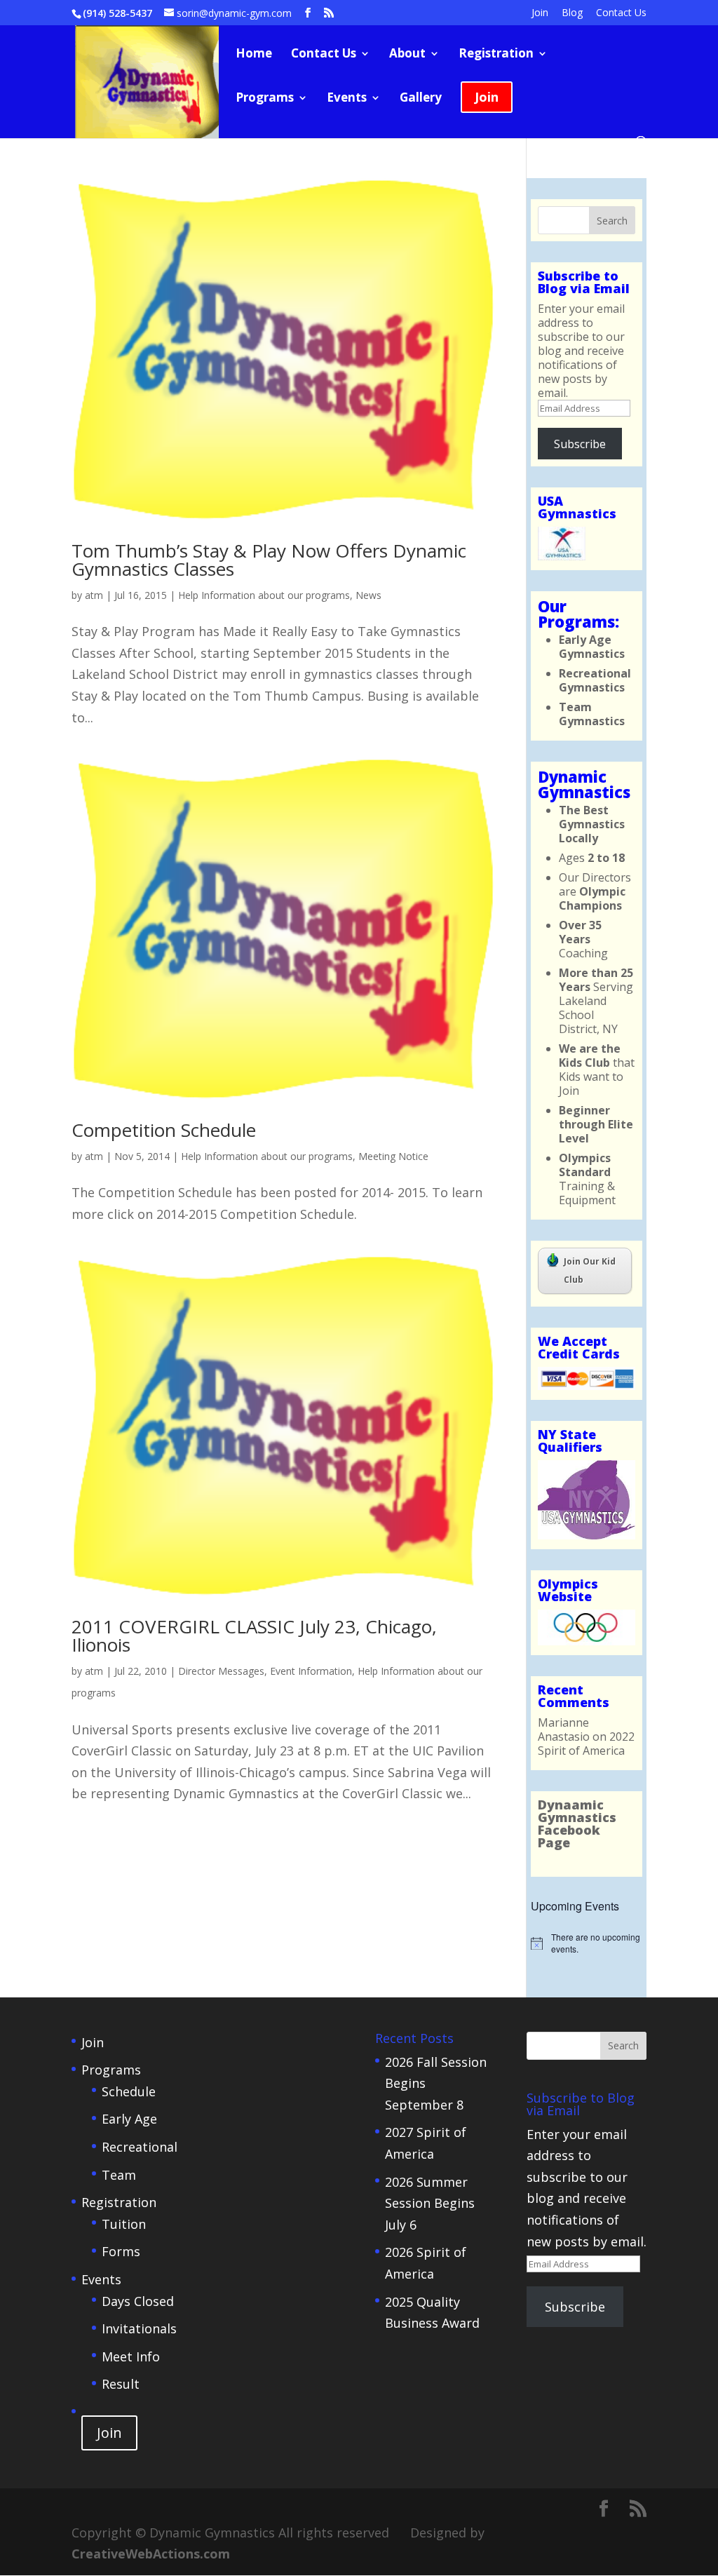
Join (540, 13)
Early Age (129, 2119)
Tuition (124, 2224)
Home (254, 55)
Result (121, 2384)
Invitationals (139, 2328)
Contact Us (621, 13)
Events (347, 99)
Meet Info (131, 2356)
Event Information (311, 1671)
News (368, 595)
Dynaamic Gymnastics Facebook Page (577, 1823)
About (407, 55)
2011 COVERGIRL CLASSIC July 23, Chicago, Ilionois (254, 1636)
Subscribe (580, 444)
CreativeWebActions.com (151, 2554)
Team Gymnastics (592, 714)
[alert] (587, 1943)
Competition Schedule (164, 1130)
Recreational (140, 2147)
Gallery (421, 99)
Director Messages (221, 1671)
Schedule (129, 2091)
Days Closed (138, 2301)
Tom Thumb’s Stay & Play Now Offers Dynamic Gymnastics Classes (269, 560)
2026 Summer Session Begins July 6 (430, 2203)
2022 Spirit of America (586, 1744)
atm (94, 595)
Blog (572, 13)
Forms (121, 2251)
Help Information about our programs (264, 595)
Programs (265, 99)
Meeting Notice (393, 1156)
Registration (496, 55)
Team (119, 2175)
